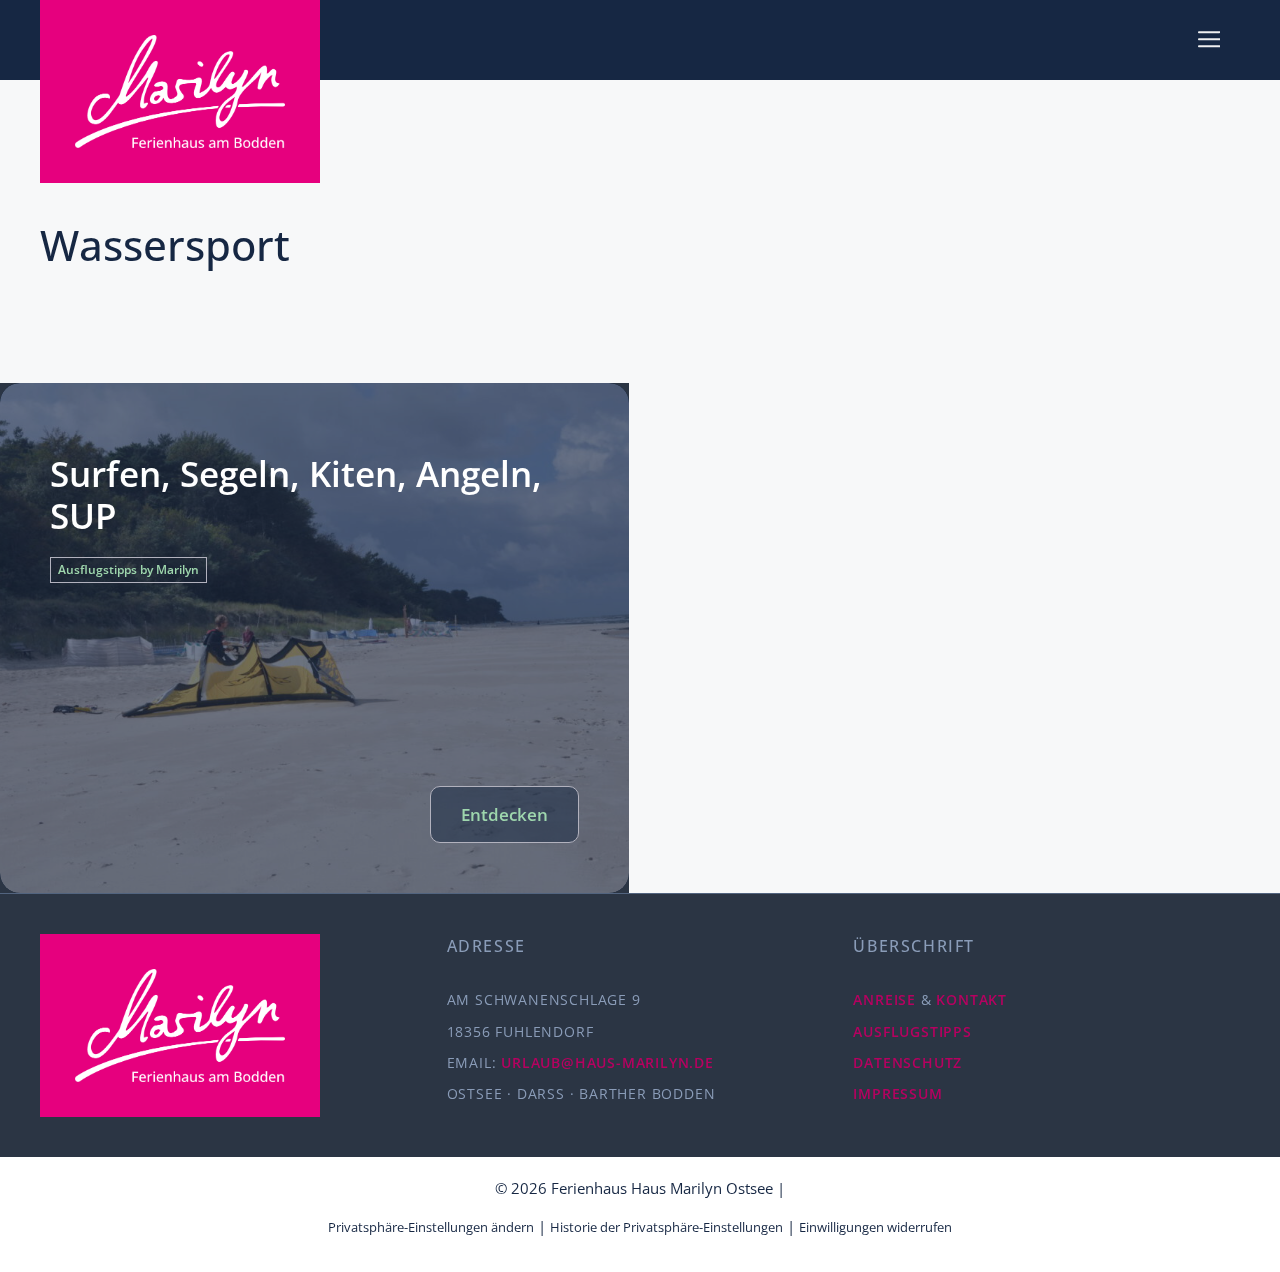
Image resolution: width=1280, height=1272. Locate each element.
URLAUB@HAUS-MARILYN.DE (607, 1062)
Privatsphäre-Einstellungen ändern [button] (431, 1227)
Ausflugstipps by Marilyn (128, 569)
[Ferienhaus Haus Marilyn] (180, 91)
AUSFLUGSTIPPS (912, 1031)
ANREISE (884, 999)
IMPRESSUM (897, 1093)
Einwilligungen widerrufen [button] (875, 1227)
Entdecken (504, 814)
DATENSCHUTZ (907, 1062)
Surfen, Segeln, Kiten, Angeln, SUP (296, 494)
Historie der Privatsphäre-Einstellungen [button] (666, 1227)
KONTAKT (971, 999)
